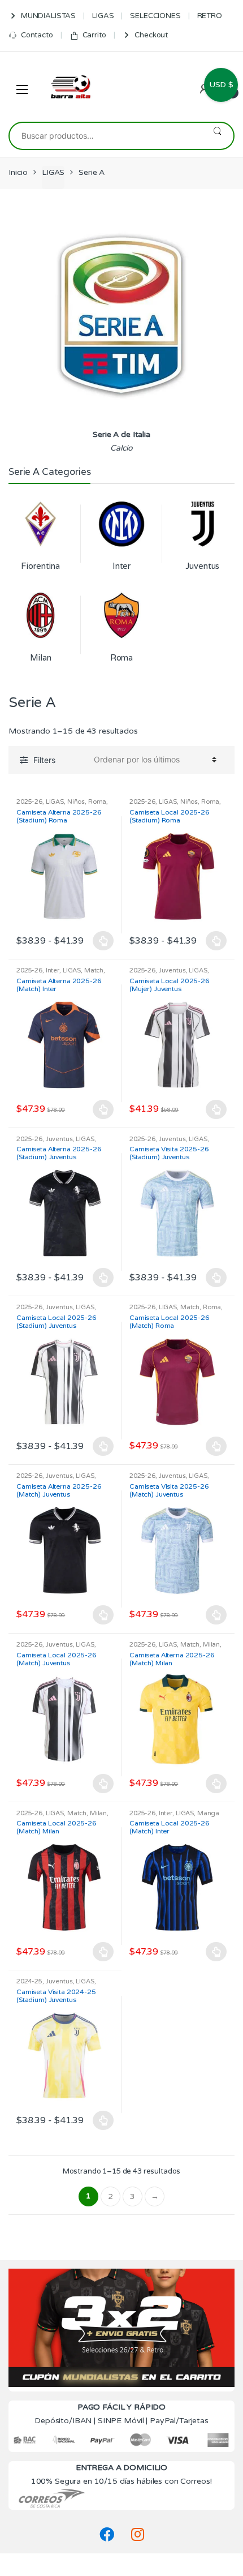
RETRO (210, 16)
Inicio (18, 172)
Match (94, 970)
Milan (211, 1645)
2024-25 (29, 1981)
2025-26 (29, 802)
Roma (97, 802)
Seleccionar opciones (103, 941)
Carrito (94, 35)
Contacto (37, 35)
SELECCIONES (155, 16)
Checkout (151, 35)
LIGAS (103, 16)
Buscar (217, 136)
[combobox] (105, 136)
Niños (76, 802)
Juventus (172, 970)
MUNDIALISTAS (48, 16)
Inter (53, 970)
